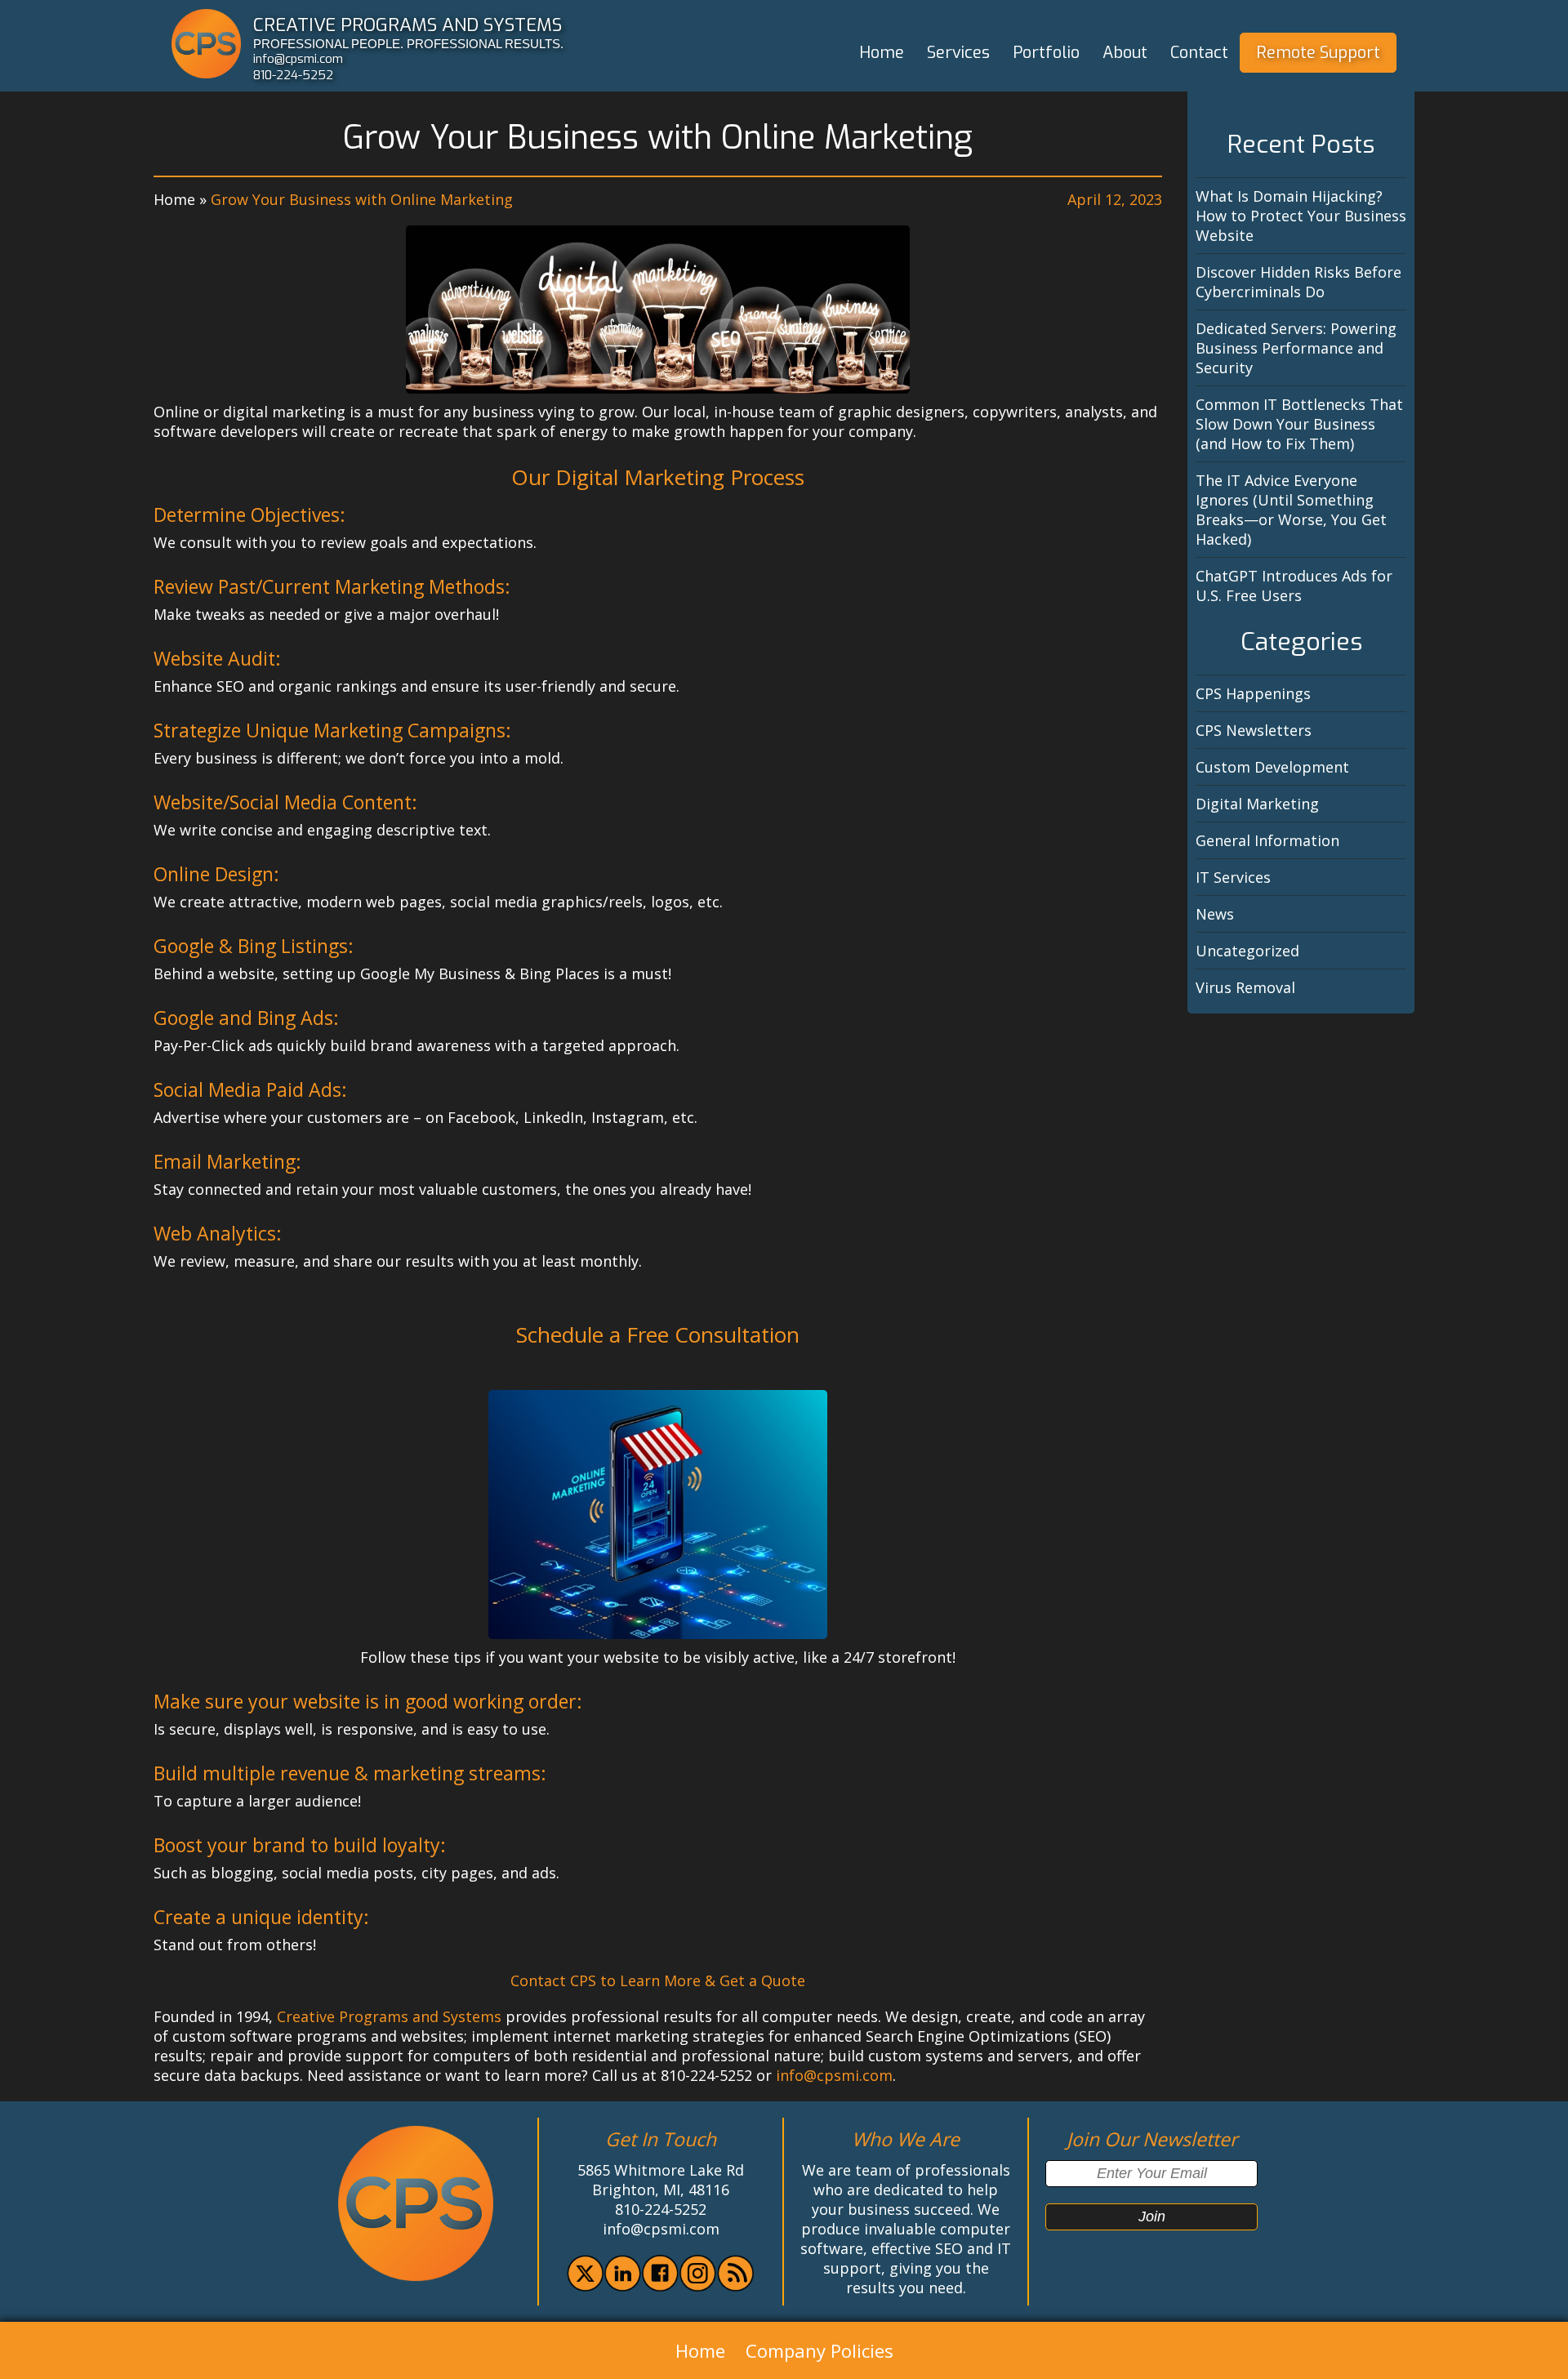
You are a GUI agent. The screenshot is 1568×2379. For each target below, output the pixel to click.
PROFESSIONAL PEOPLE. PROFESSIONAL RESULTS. (408, 44)
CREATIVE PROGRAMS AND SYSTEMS (408, 25)
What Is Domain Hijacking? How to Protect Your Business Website (1301, 216)
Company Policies (820, 2350)
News (1215, 914)
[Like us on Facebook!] (660, 2286)
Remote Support (1318, 53)
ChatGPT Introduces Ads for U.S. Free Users (1294, 586)
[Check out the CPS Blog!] (735, 2286)
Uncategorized (1247, 951)
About (1125, 53)
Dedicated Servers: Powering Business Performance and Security (1296, 348)
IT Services (1233, 877)
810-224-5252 (293, 75)
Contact (1199, 53)
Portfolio (1046, 53)
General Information (1267, 840)
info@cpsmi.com (298, 59)
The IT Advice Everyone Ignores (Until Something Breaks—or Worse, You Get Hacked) (1291, 510)
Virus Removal (1245, 987)
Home (882, 53)
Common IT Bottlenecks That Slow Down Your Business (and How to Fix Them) (1299, 424)
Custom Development (1272, 767)
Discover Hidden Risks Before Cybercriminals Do (1298, 282)
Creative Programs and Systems (389, 2016)
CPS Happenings (1253, 693)
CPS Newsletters (1254, 730)
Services (958, 53)
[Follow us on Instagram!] (698, 2286)
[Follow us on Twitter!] (585, 2286)
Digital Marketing (1257, 804)
